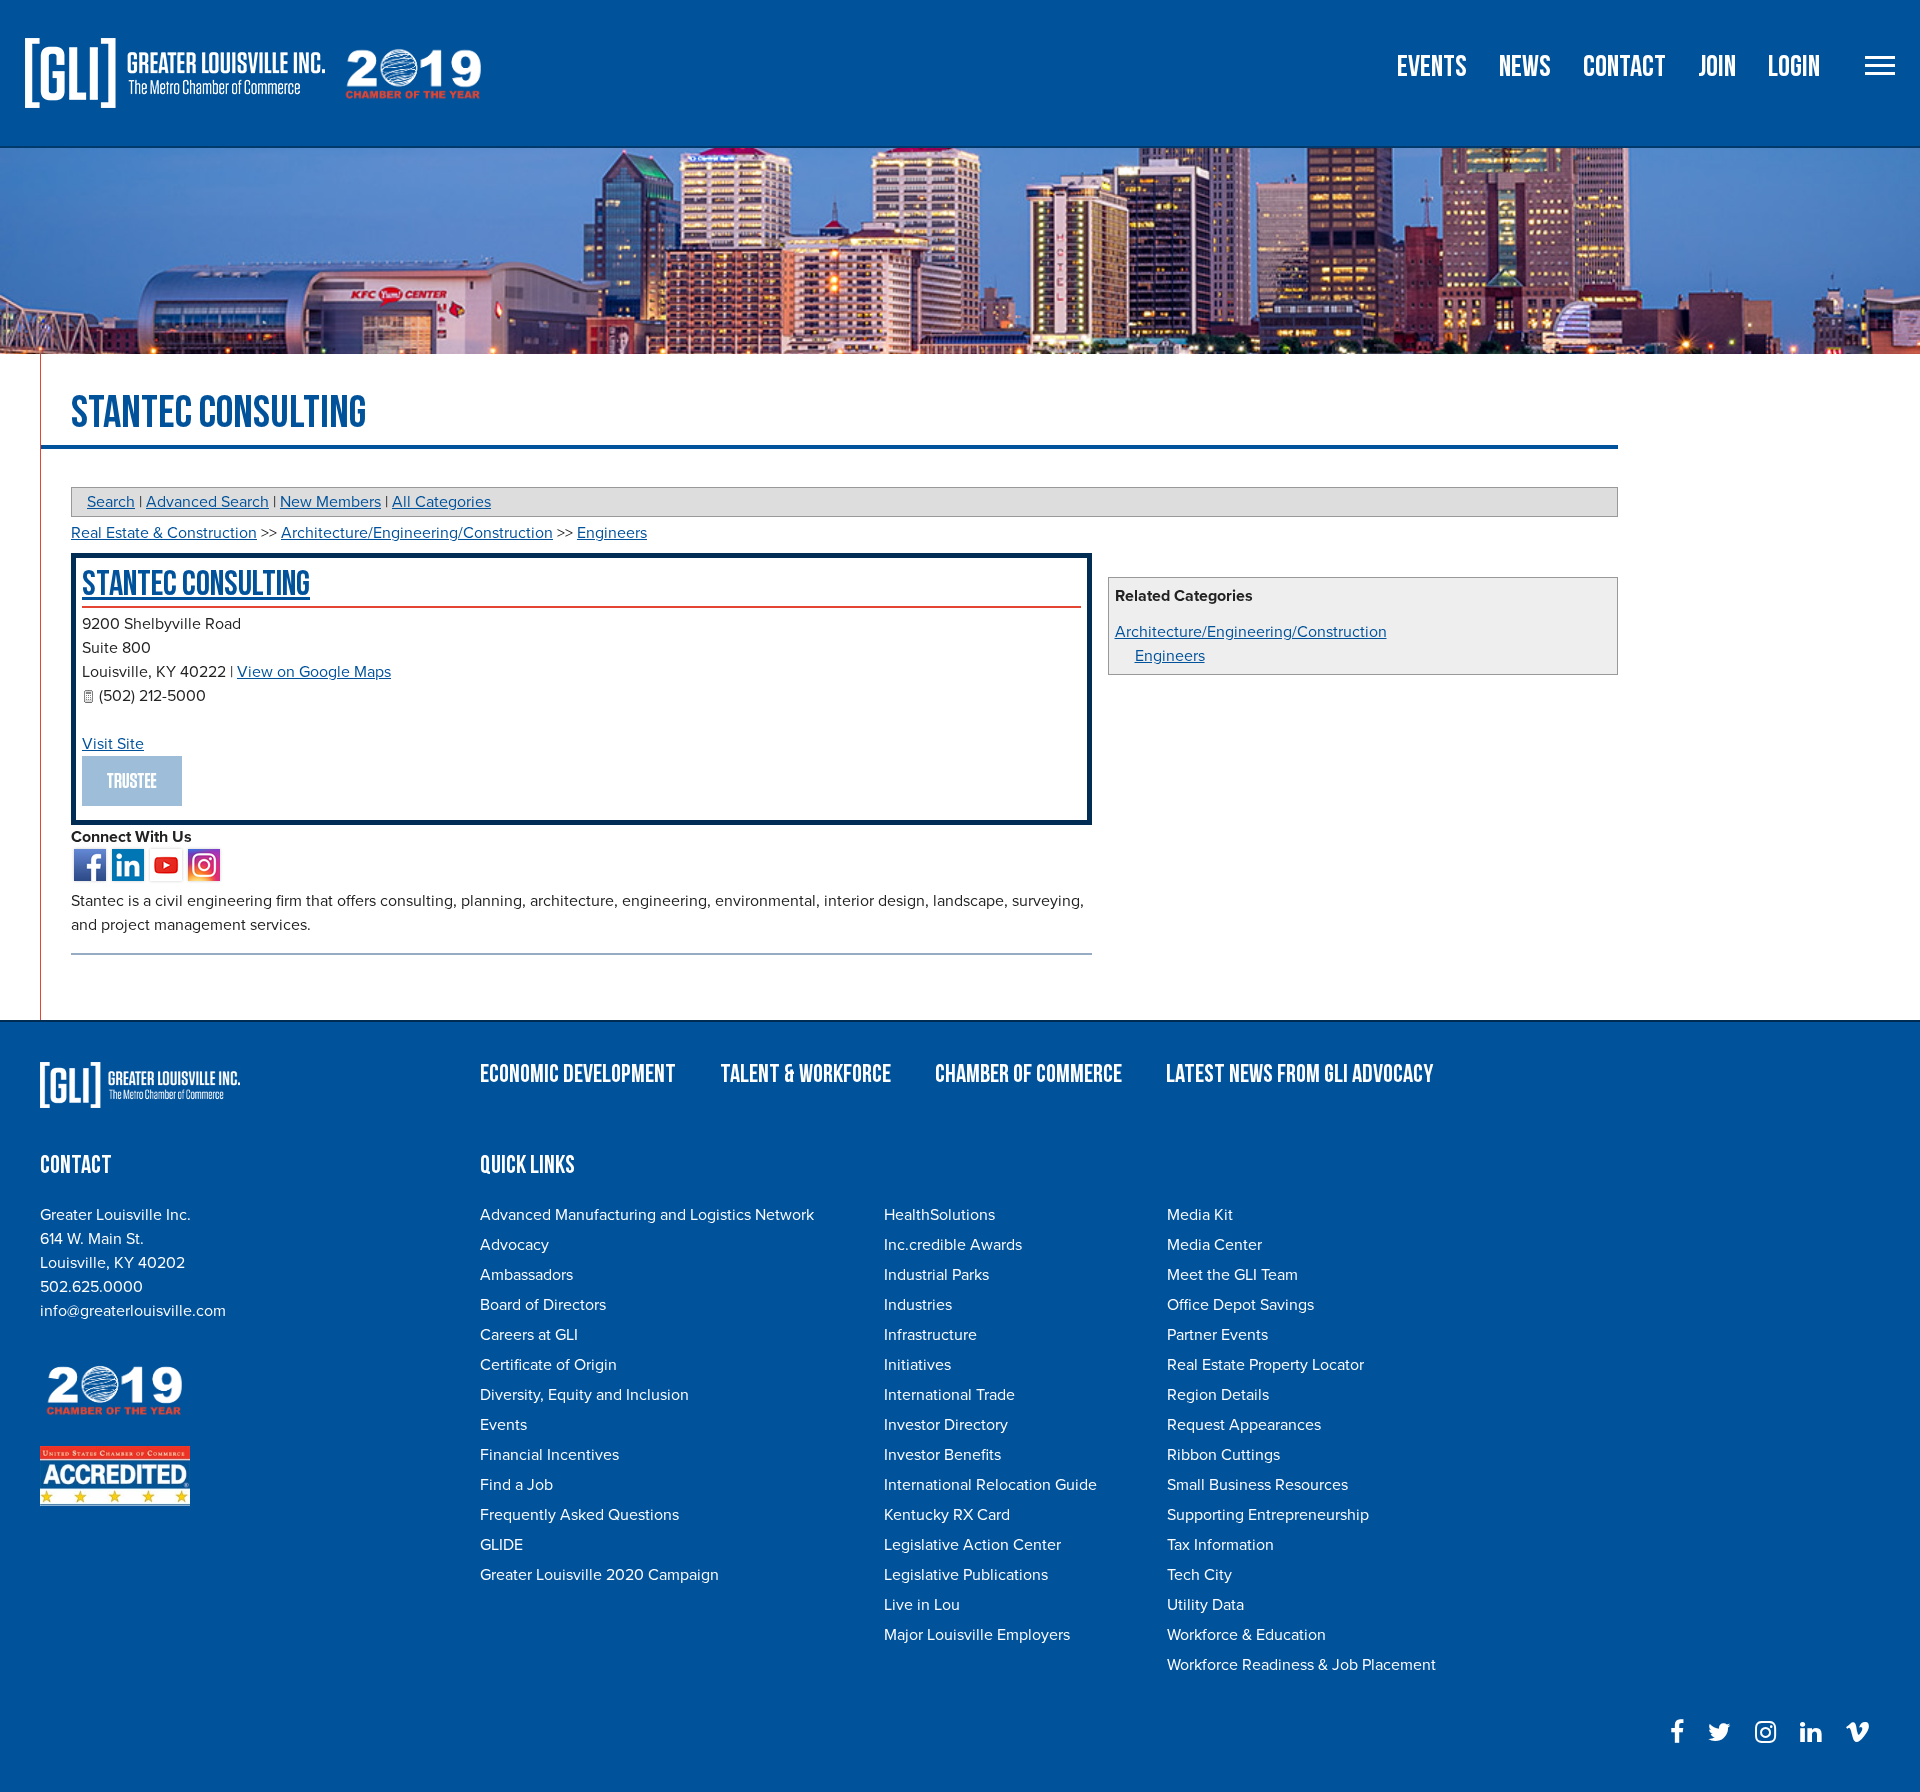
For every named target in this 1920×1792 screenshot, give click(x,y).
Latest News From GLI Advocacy (1299, 1074)
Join (1717, 67)
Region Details (1218, 1395)
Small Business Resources (1257, 1485)
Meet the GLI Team (1232, 1275)
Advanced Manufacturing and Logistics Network (647, 1215)
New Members (330, 502)
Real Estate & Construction (164, 533)
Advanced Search (207, 502)
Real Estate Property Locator (1265, 1365)
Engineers (1170, 656)
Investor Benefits (942, 1455)
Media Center (1214, 1245)
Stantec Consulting (196, 584)
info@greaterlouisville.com (133, 1311)
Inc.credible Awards (953, 1245)
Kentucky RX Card (947, 1515)
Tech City (1199, 1575)
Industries (918, 1305)
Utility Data (1205, 1605)
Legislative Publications (966, 1575)
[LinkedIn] (1810, 1733)
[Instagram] (1765, 1733)
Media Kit (1200, 1215)
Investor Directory (946, 1425)
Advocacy (514, 1245)
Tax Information (1220, 1545)
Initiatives (917, 1365)
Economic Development (578, 1074)
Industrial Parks (936, 1275)
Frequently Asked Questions (579, 1515)
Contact (1624, 67)
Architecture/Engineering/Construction (1251, 632)
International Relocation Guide (990, 1485)
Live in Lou (922, 1605)
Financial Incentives (549, 1455)
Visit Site (113, 744)
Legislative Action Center (972, 1545)
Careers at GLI (529, 1335)
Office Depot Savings (1240, 1305)
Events (1432, 67)
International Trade (949, 1395)
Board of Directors (543, 1305)
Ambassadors (526, 1275)
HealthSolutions (939, 1215)
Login (1794, 67)
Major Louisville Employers (977, 1635)
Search (111, 502)
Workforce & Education (1246, 1635)
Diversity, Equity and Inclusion (584, 1395)
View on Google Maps (314, 672)
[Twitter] (1719, 1733)
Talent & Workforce (805, 1074)
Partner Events (1217, 1335)
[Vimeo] (1857, 1733)
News (1525, 67)
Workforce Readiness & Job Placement (1301, 1665)
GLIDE (501, 1545)
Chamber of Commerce (1028, 1074)
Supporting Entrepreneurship (1268, 1515)
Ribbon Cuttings (1223, 1455)
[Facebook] (1677, 1733)
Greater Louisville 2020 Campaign (599, 1575)
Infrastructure (930, 1335)
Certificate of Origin (548, 1365)
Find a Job (516, 1485)
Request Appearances (1244, 1425)
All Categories (441, 502)
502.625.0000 (91, 1287)
